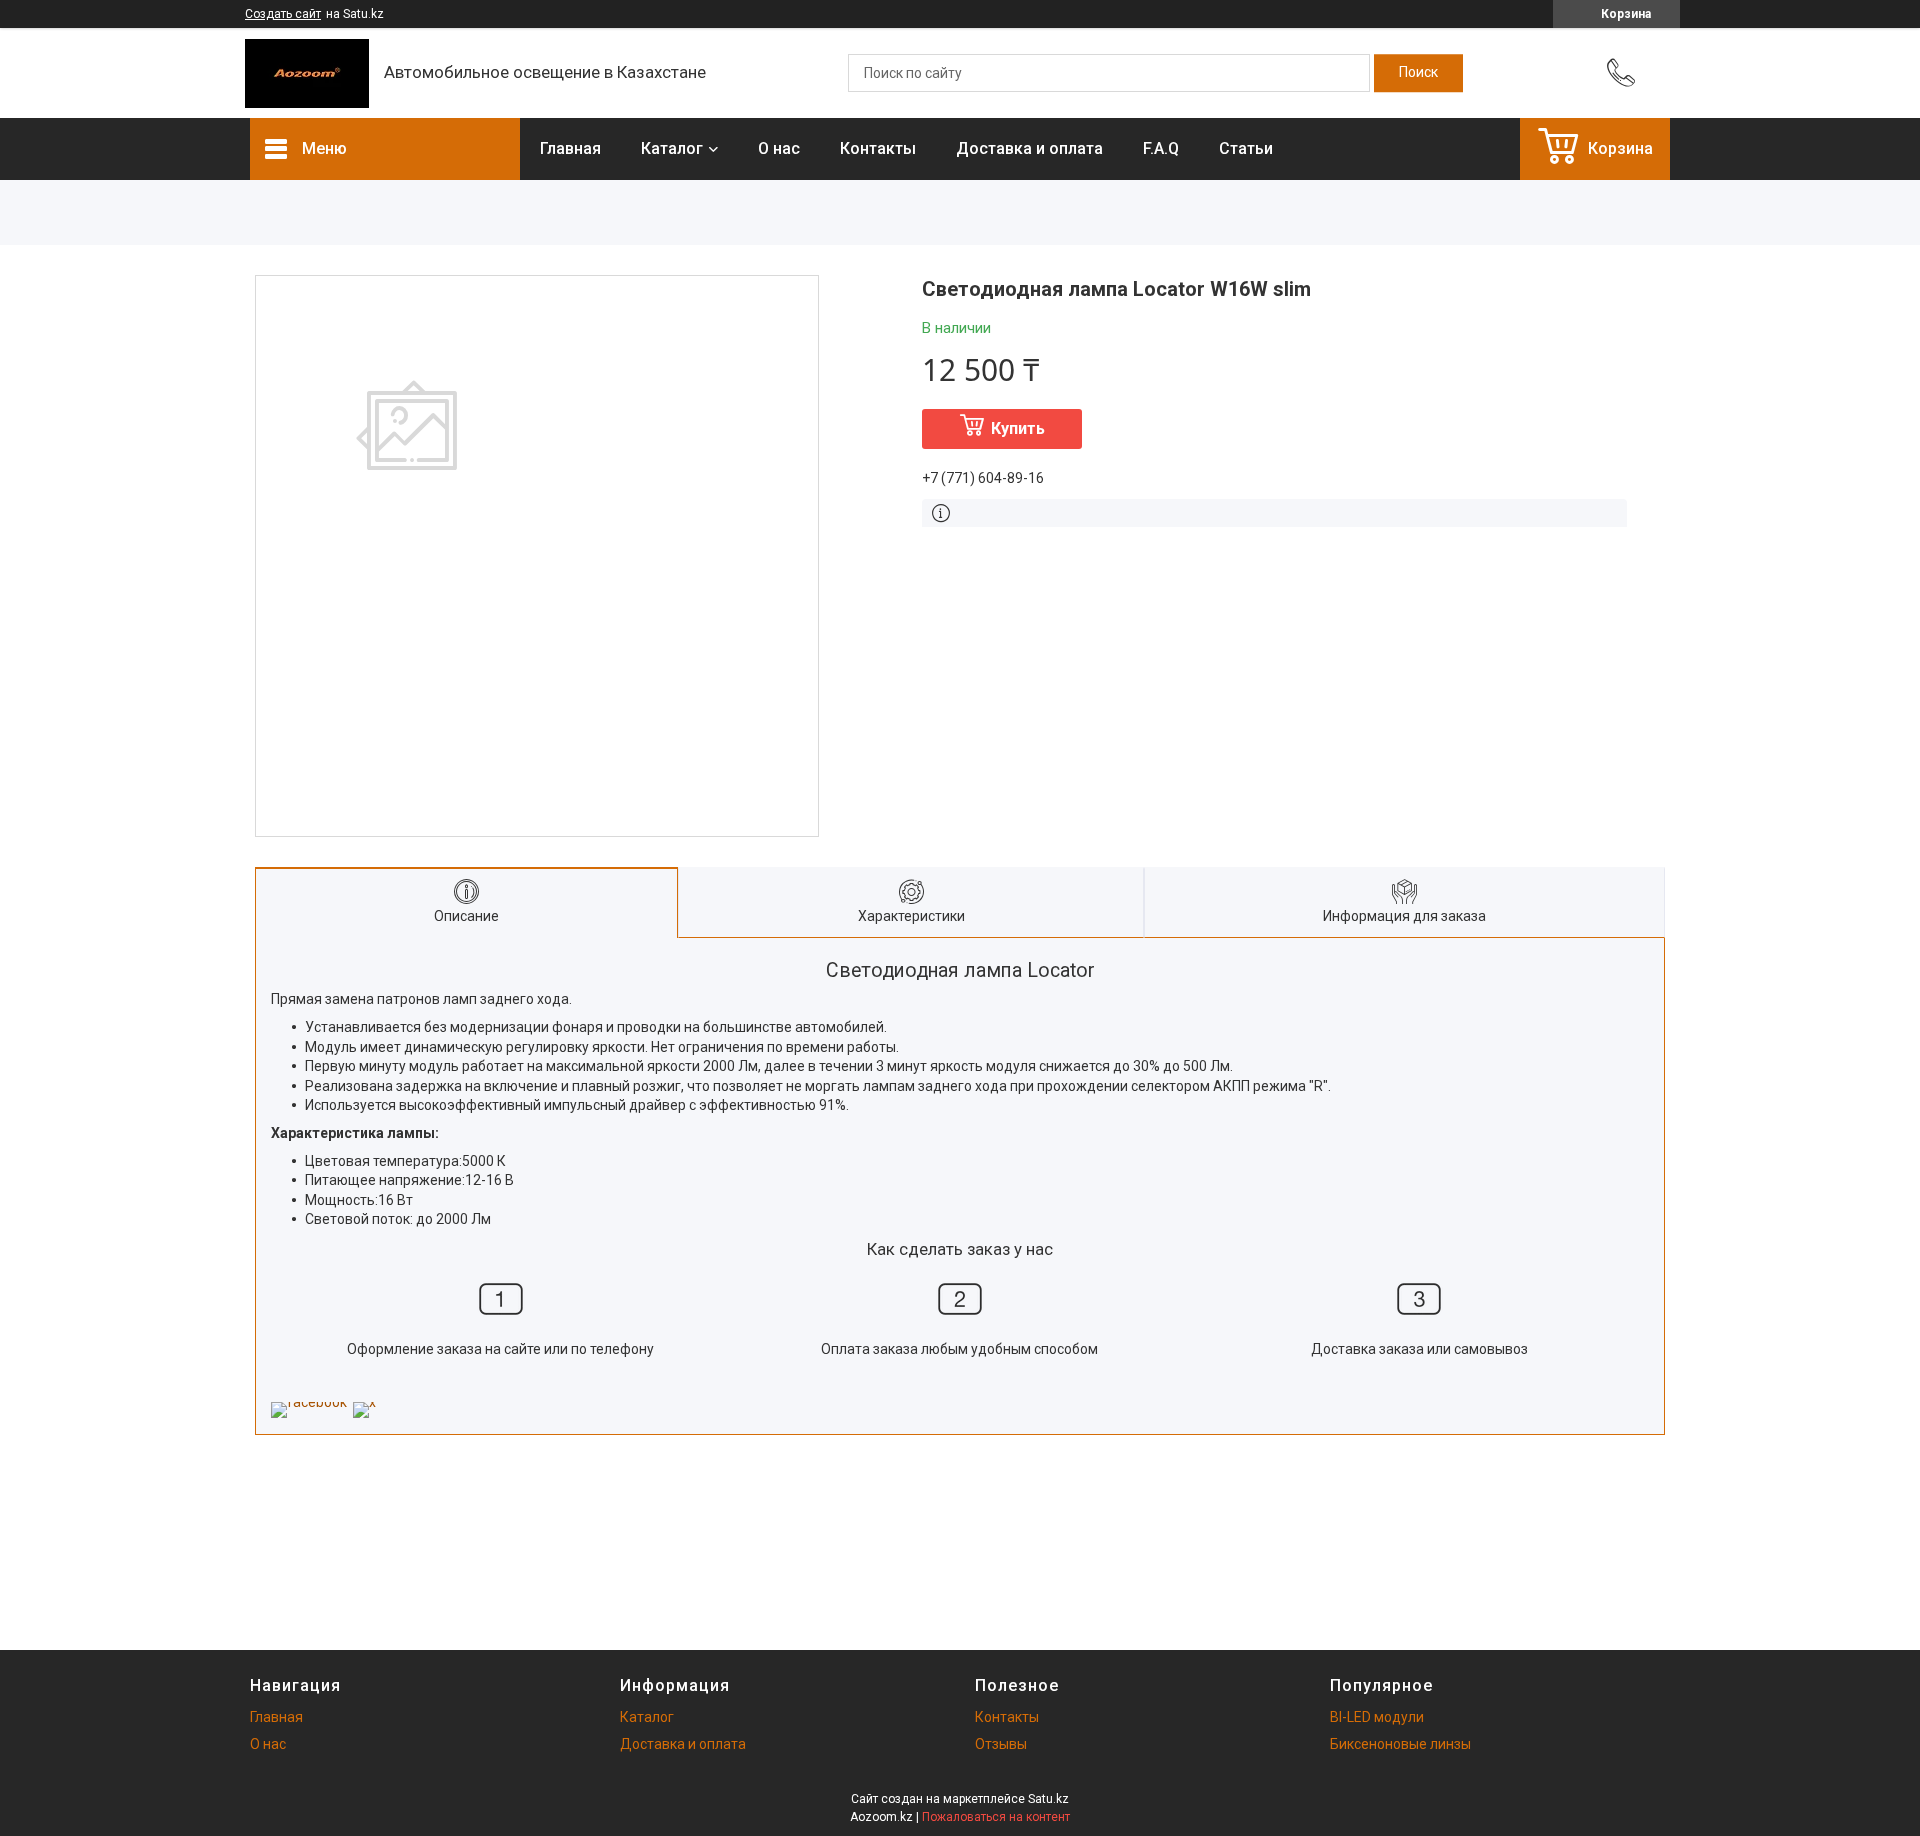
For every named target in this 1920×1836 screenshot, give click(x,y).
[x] (364, 1402)
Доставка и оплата (1029, 148)
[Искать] (1418, 73)
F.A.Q (1161, 148)
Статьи (1246, 148)
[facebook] (309, 1402)
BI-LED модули (1377, 1717)
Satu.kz (1048, 1799)
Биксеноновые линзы (1400, 1744)
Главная (570, 148)
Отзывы (1001, 1744)
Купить (1018, 428)
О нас (779, 148)
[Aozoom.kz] (307, 73)
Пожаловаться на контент (996, 1817)
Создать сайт (283, 14)
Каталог (672, 148)
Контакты (878, 148)
